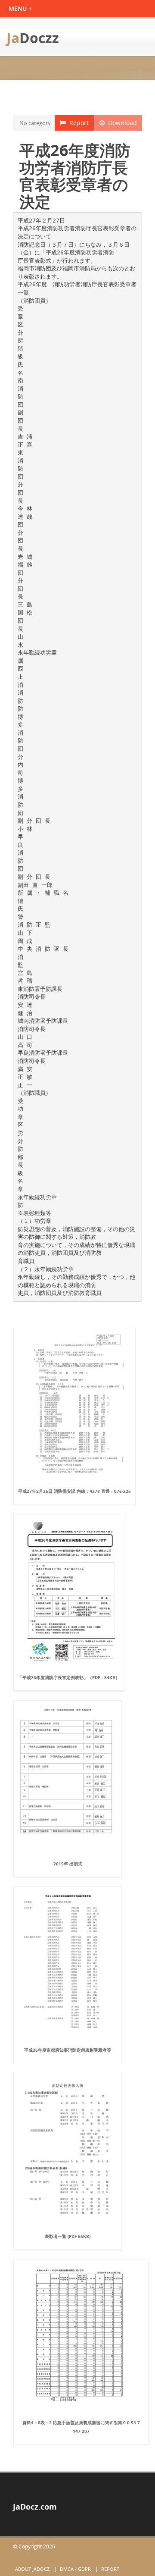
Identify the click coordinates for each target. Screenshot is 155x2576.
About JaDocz (32, 2569)
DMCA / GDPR (75, 2569)
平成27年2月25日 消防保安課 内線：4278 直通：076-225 (74, 1491)
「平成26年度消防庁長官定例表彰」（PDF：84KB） (69, 1677)
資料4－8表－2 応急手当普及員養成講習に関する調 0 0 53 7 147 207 (81, 2427)
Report (77, 123)
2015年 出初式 (68, 1864)
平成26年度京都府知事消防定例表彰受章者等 (68, 2050)
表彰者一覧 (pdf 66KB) (68, 2236)
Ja (33, 38)
